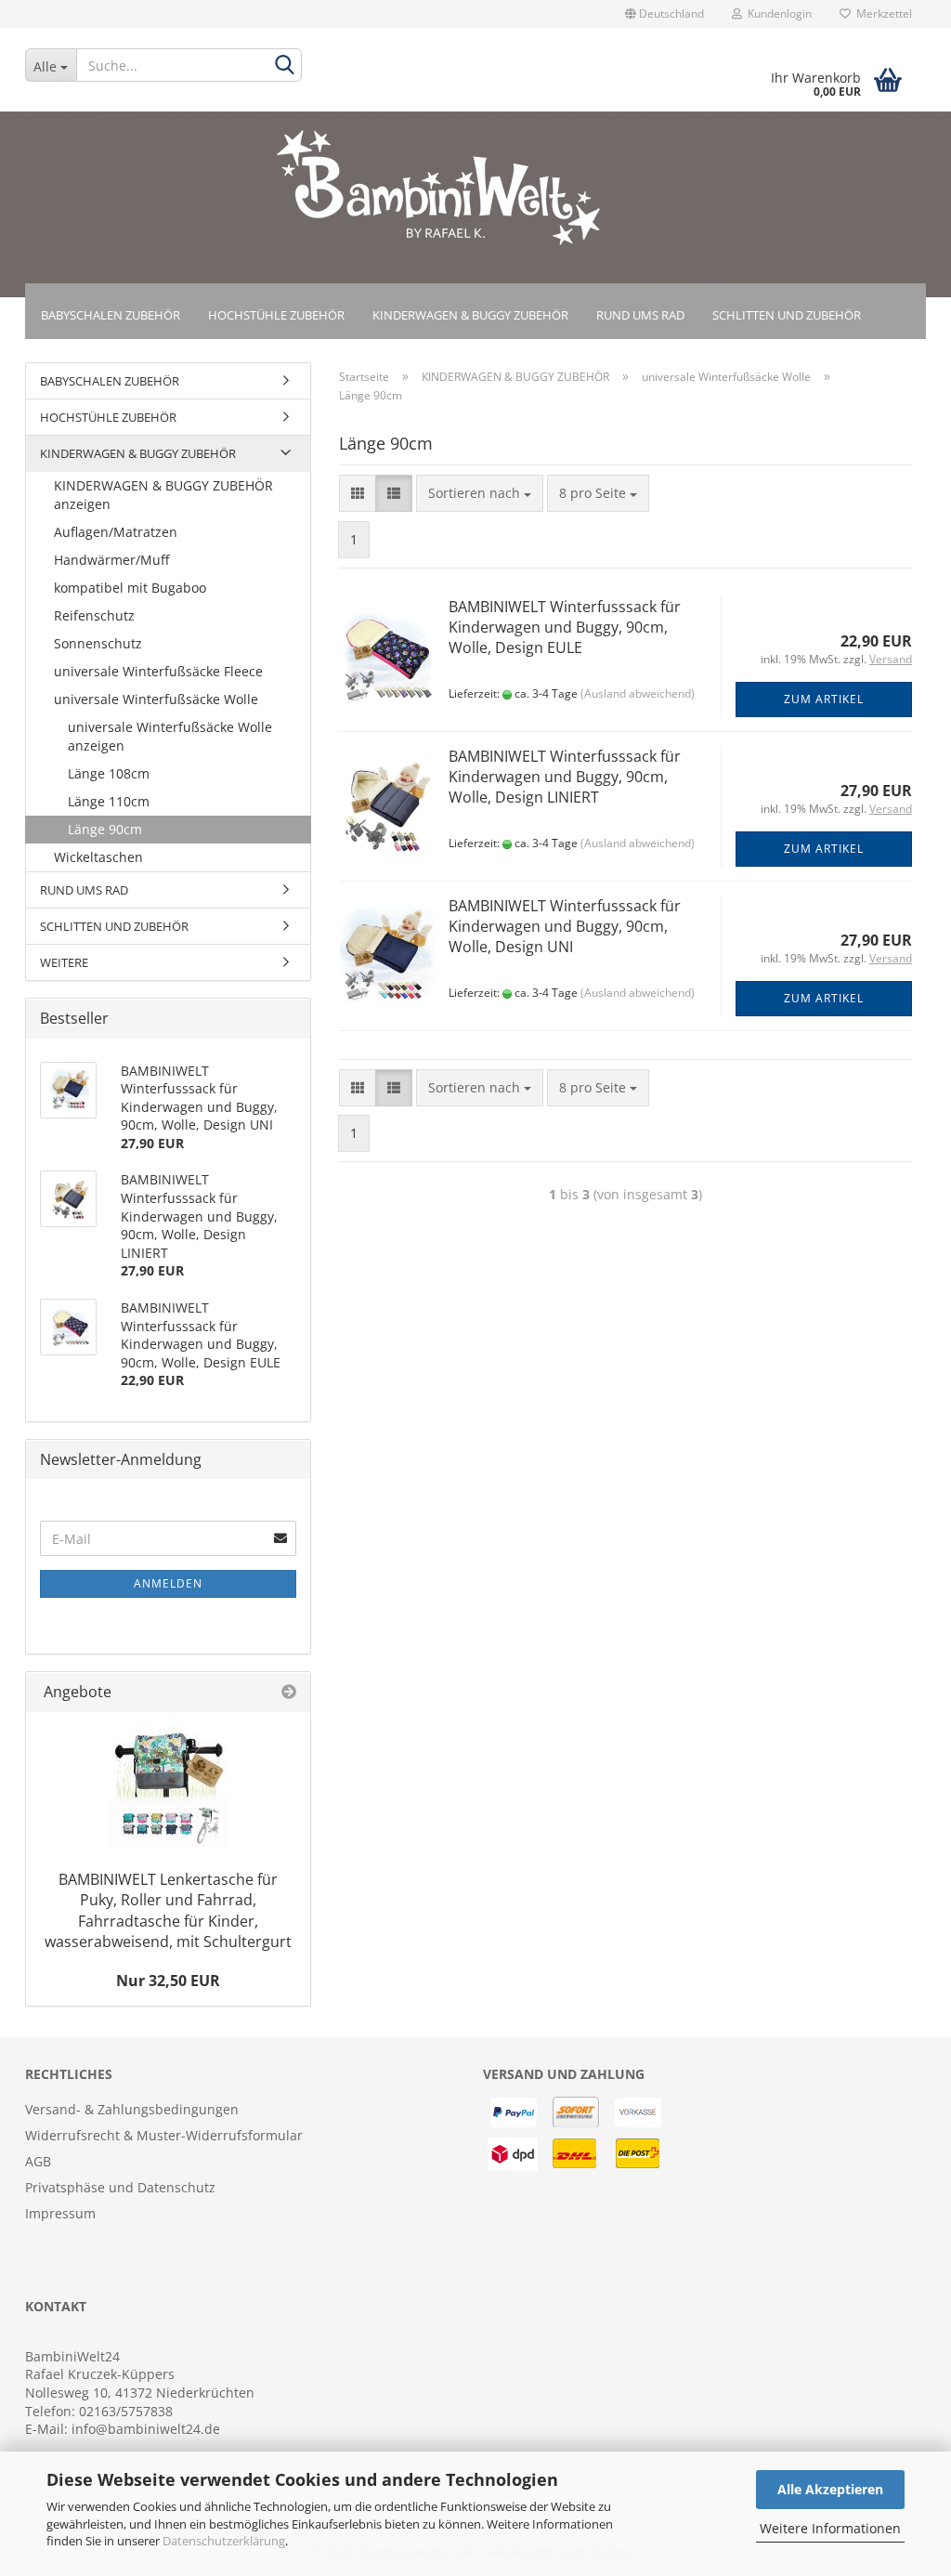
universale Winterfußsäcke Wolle (156, 699)
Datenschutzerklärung (224, 2541)
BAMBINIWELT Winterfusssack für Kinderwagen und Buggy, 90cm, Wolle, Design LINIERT (565, 777)
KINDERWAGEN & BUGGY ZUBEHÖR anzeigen (163, 495)
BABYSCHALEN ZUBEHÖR (111, 315)
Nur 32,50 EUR (168, 1981)
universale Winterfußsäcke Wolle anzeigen (170, 736)
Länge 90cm (105, 829)
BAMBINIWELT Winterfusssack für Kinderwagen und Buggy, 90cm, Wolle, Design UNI (565, 927)
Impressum (60, 2213)
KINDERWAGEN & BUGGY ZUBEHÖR (470, 315)
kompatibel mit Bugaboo (130, 588)
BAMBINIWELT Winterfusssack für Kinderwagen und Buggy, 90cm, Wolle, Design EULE (565, 628)
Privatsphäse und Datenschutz (120, 2187)
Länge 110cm (109, 801)
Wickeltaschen (98, 857)
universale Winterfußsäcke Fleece (158, 671)
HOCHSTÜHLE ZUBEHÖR (276, 315)
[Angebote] (289, 1692)
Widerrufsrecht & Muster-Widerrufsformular (164, 2135)
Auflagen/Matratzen (116, 532)
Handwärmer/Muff (111, 560)
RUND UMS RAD (640, 315)
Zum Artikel (824, 699)
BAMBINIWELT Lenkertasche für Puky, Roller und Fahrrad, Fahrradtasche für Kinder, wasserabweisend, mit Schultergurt (168, 1910)
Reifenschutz (94, 615)
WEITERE (64, 962)
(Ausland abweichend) (638, 693)
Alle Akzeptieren (830, 2489)
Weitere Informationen (830, 2528)
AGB (38, 2161)
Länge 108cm (109, 773)
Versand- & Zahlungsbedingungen (132, 2109)
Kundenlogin (777, 13)
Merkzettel (881, 13)
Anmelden (168, 1583)
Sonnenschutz (98, 643)
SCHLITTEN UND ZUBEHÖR (787, 315)
